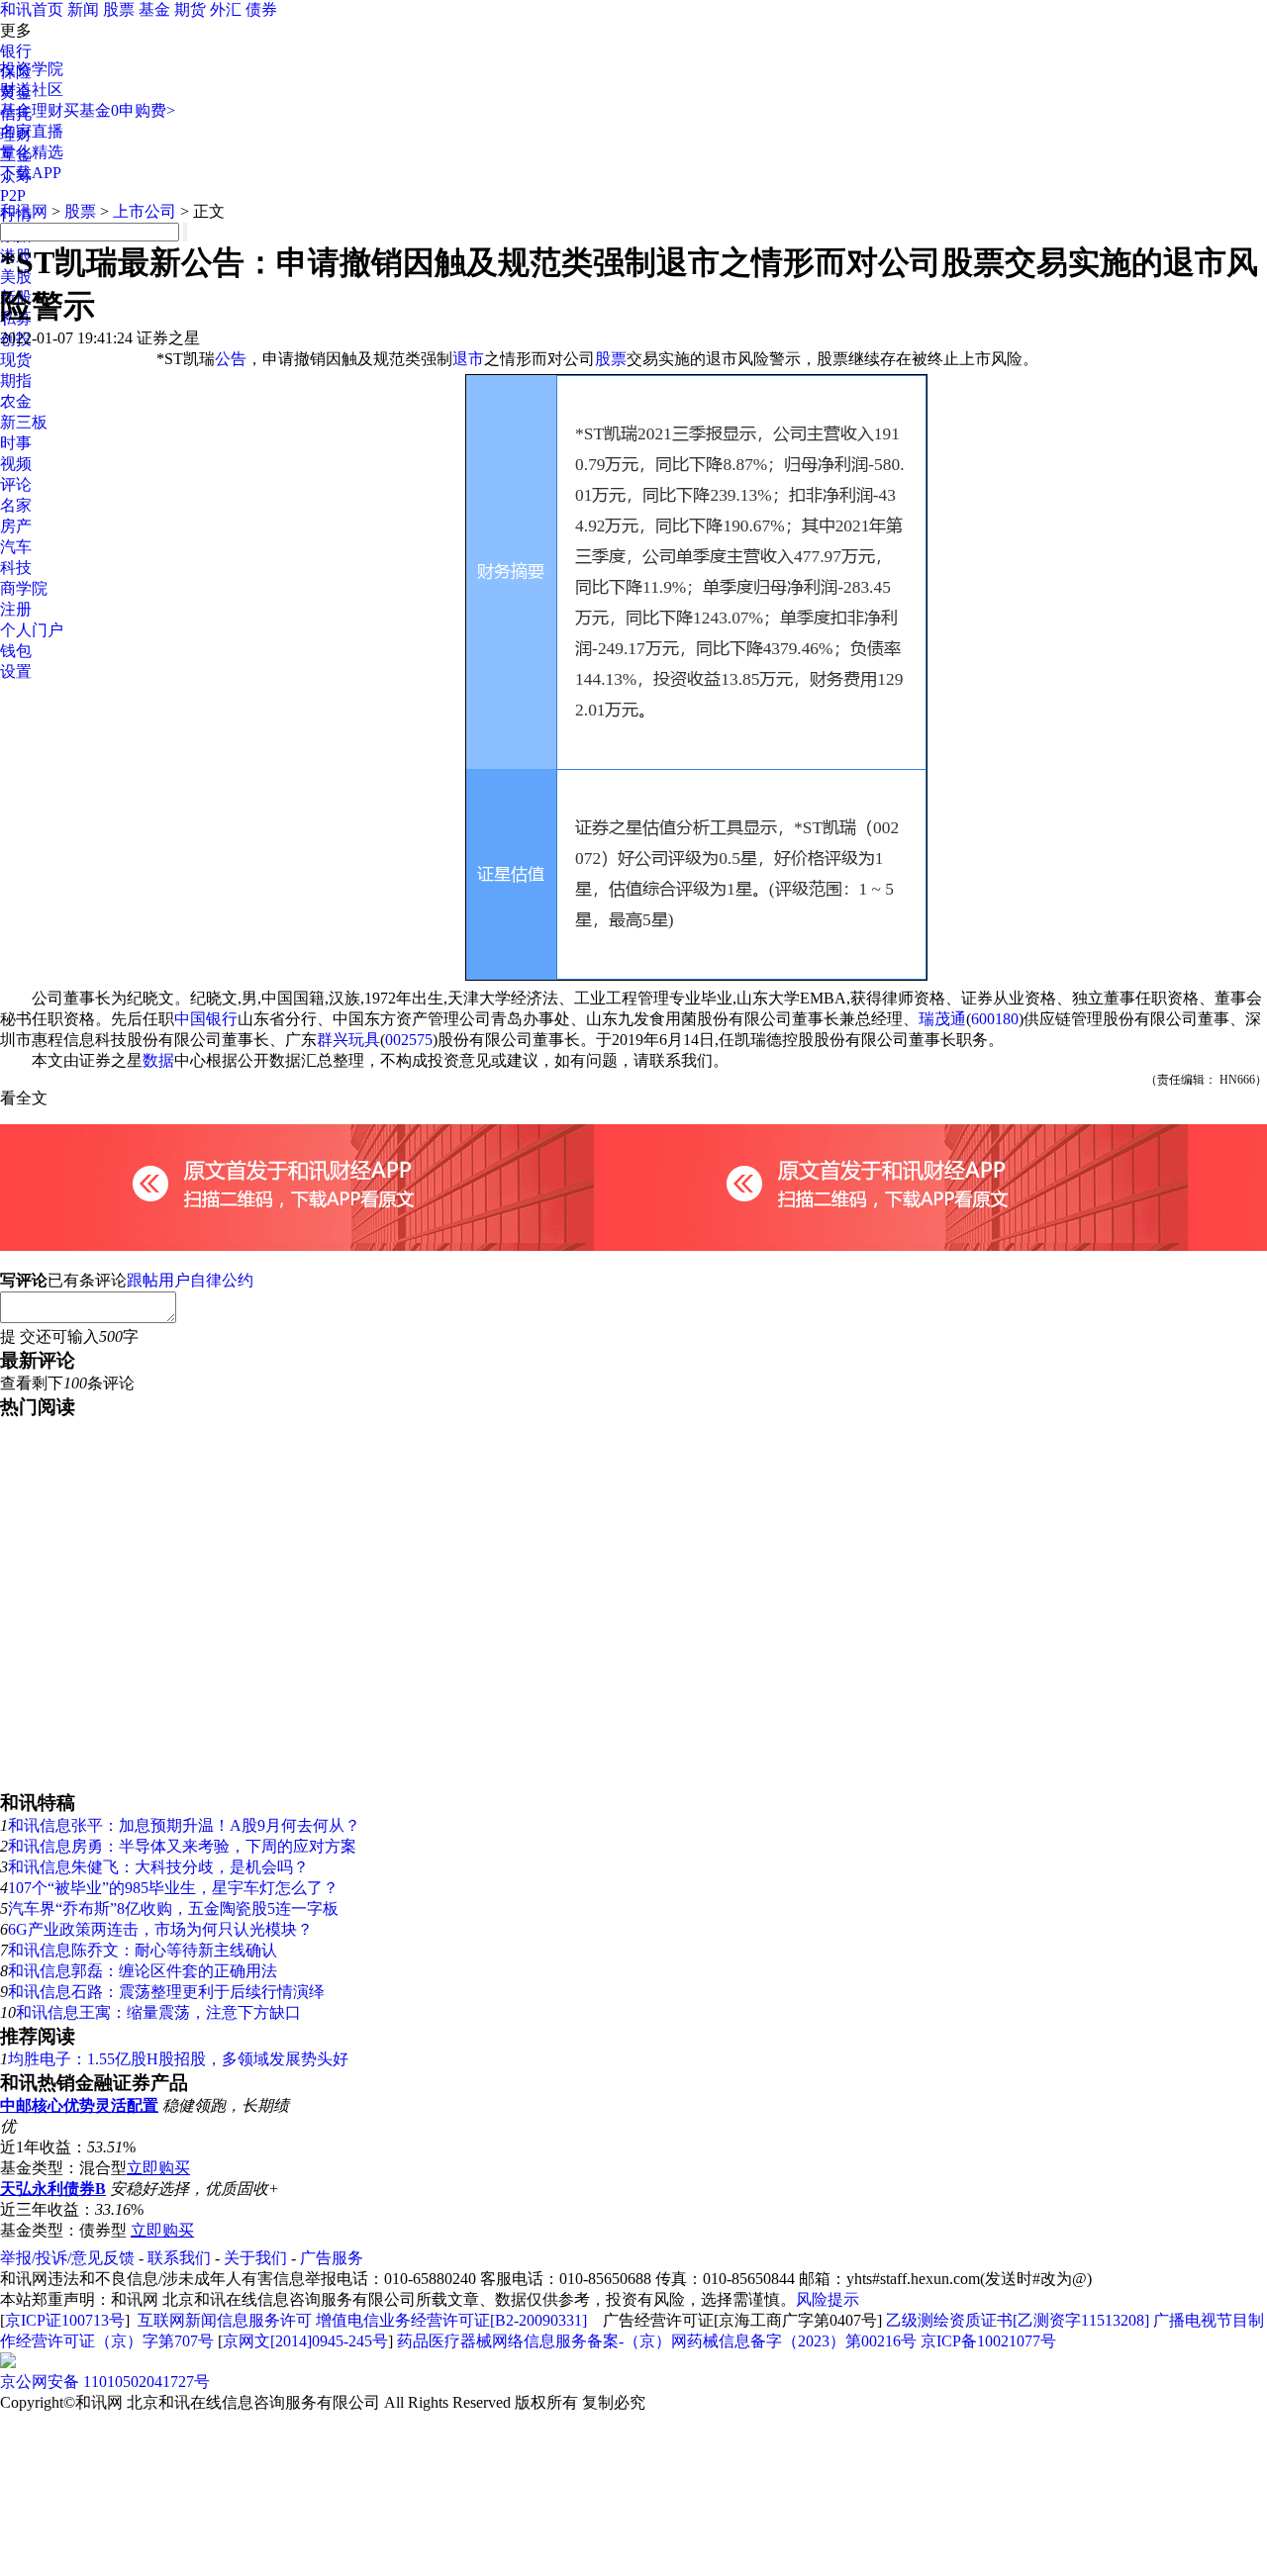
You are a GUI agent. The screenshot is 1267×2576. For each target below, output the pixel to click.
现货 (16, 360)
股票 (119, 9)
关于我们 (255, 2258)
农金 (16, 401)
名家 (16, 505)
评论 (16, 484)
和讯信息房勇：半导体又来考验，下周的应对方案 (182, 1846)
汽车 (16, 547)
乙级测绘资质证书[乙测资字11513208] (1018, 2320)
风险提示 (828, 2299)
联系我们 (179, 2258)
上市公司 (145, 211)
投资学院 (32, 69)
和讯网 (24, 211)
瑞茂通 (942, 1019)
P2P (13, 195)
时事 (16, 443)
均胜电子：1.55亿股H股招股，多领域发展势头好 (178, 2059)
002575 (409, 1040)
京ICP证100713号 (65, 2320)
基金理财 (32, 110)
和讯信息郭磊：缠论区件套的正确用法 (143, 1971)
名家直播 (32, 131)
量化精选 (32, 152)
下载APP (31, 173)
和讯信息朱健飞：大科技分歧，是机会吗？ (158, 1867)
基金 (154, 9)
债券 (261, 9)
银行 (16, 51)
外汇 (226, 9)
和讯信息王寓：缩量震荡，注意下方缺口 (158, 2012)
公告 (231, 359)
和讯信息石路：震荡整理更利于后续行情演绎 (166, 1992)
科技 (16, 568)
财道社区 (32, 90)
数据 (158, 1060)
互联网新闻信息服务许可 (225, 2320)
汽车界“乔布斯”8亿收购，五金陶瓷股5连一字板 (173, 1908)
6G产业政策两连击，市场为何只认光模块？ (160, 1929)
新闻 (83, 9)
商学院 (24, 588)
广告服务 (332, 2258)
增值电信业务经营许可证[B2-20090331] (451, 2320)
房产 (16, 526)
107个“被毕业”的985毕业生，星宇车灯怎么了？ (173, 1888)
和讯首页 (32, 9)
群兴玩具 (348, 1040)
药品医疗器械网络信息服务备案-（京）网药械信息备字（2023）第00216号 (657, 2341)
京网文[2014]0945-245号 (305, 2341)
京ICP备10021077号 (988, 2341)
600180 (995, 1019)
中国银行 (206, 1019)
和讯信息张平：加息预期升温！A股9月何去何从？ (184, 1825)
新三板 (24, 422)
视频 (16, 464)
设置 (16, 671)
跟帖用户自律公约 (190, 1280)
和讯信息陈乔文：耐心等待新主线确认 (143, 1950)
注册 (16, 609)
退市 (468, 359)
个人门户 (32, 630)
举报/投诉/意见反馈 (67, 2258)
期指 (16, 381)
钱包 (16, 651)
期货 (190, 9)
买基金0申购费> (119, 110)
